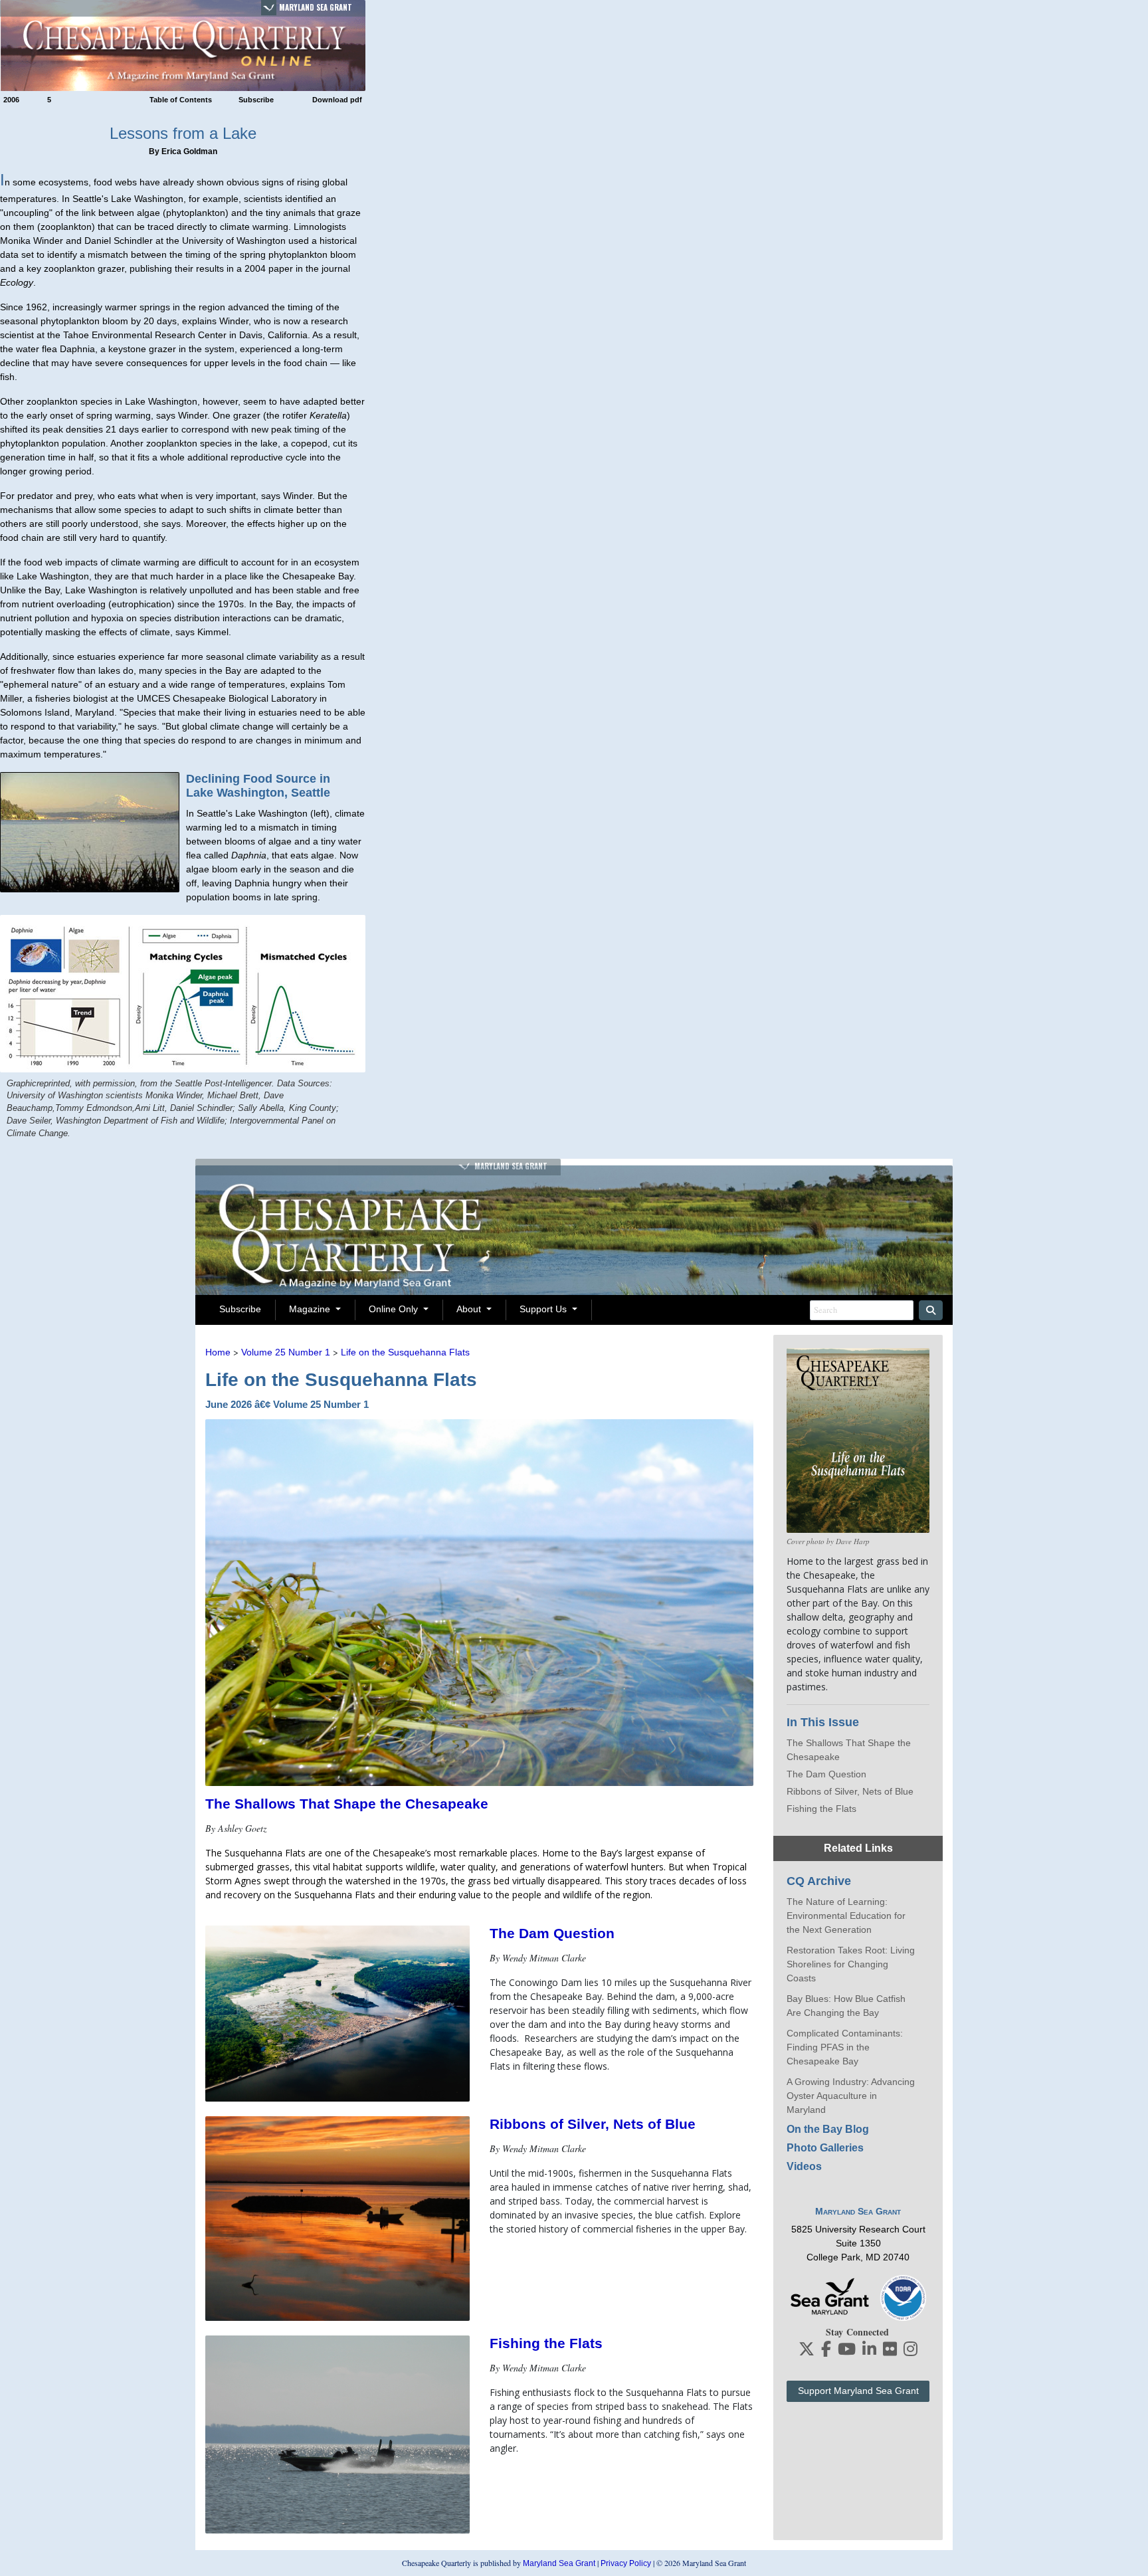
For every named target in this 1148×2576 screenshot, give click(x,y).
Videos (804, 2166)
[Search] (931, 1310)
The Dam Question (552, 1933)
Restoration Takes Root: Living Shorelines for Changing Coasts (851, 1964)
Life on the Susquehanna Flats (405, 1352)
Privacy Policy (626, 2563)
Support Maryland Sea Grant (858, 2391)
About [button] (470, 1309)
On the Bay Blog (828, 2129)
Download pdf (337, 100)
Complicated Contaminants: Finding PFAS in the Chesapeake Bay (845, 2047)
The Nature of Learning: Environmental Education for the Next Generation (846, 1916)
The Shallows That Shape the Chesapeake (347, 1804)
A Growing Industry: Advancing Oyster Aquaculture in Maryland (851, 2096)
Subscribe (256, 100)
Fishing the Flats (546, 2343)
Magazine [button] (311, 1309)
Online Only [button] (395, 1309)
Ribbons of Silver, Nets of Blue (593, 2124)
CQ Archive (819, 1881)
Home (218, 1352)
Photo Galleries (825, 2148)
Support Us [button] (544, 1309)
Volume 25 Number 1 (286, 1352)
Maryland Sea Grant (316, 7)
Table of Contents (181, 100)
